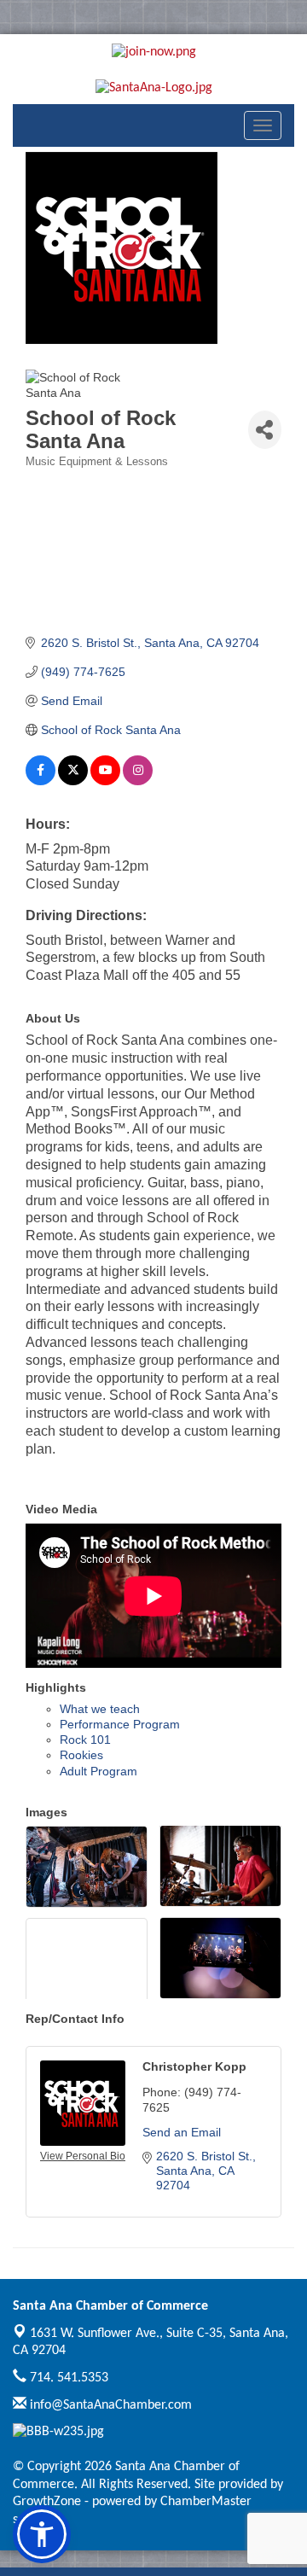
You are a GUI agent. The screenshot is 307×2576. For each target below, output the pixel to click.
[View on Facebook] (41, 781)
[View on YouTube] (105, 781)
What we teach (100, 1709)
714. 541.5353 (67, 2378)
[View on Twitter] (73, 781)
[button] (42, 2534)
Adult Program (98, 1771)
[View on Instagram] (138, 781)
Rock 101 (85, 1740)
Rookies (81, 1755)
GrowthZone (47, 2502)
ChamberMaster (206, 2502)
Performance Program (120, 1724)
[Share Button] (265, 430)
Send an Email (182, 2132)
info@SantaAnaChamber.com (109, 2405)
